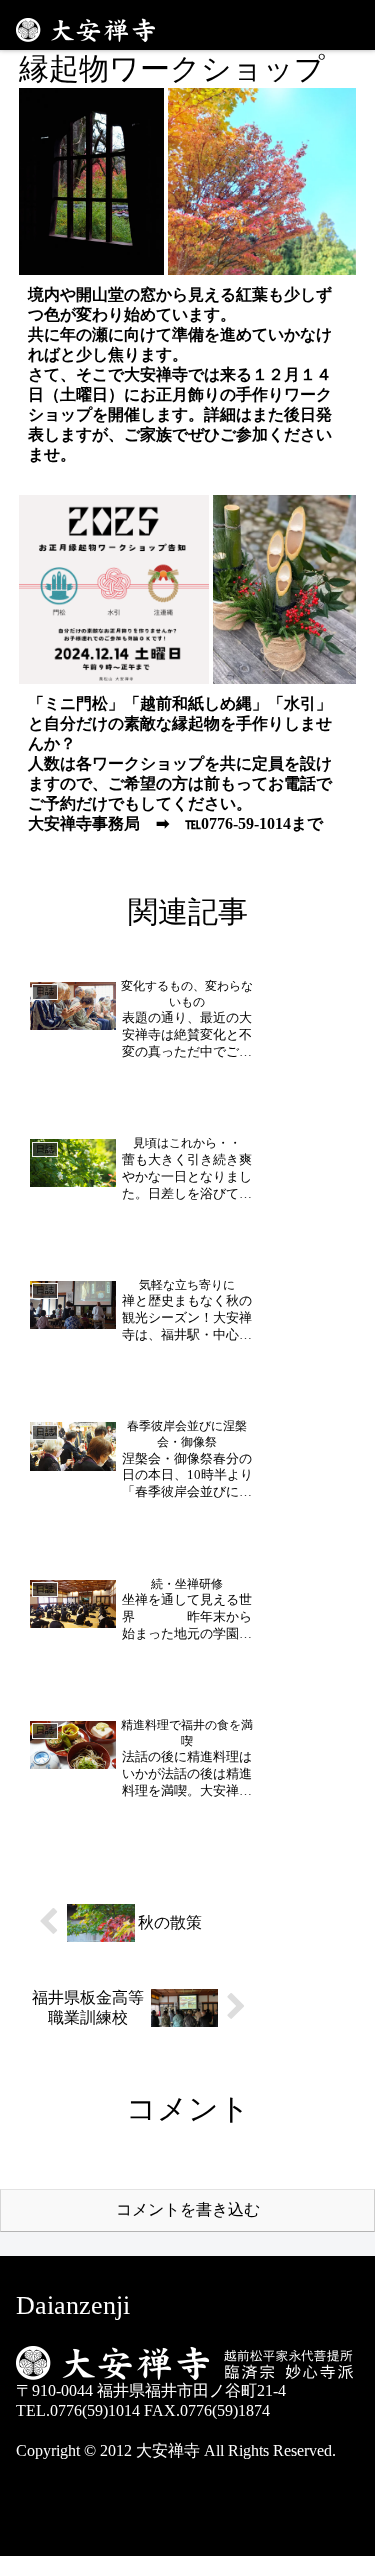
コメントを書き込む (188, 2209)
